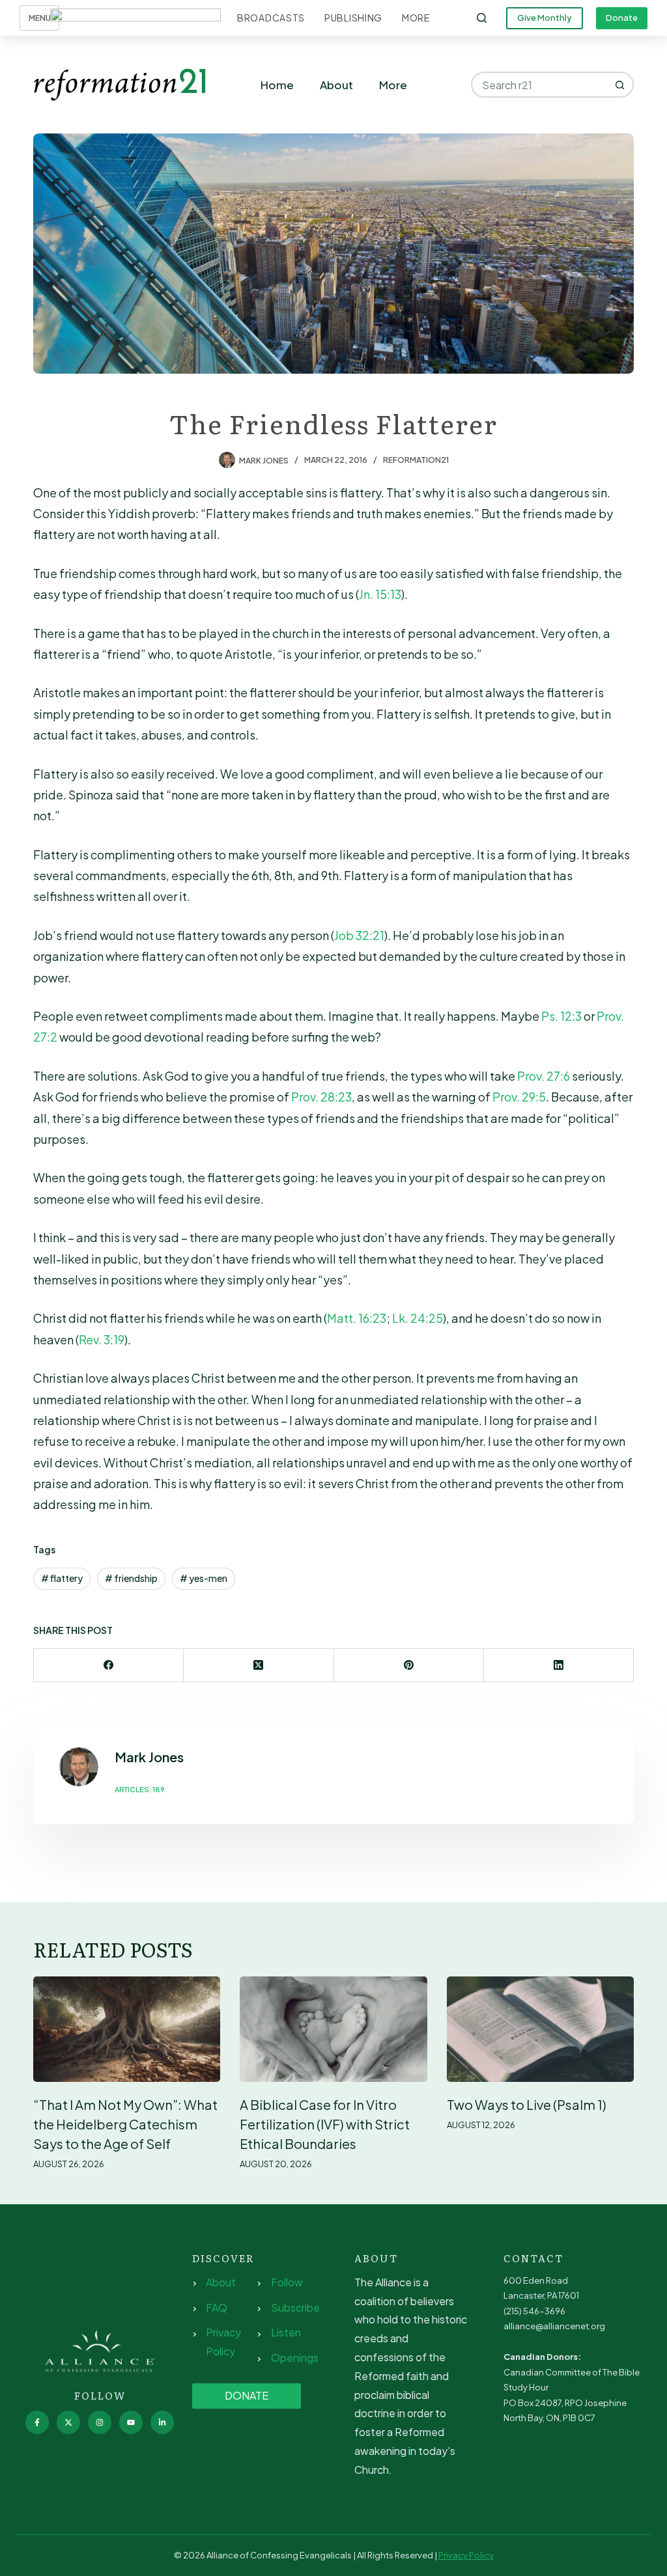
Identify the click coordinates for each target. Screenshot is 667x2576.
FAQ (217, 2307)
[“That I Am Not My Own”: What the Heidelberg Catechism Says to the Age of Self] (127, 2029)
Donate (622, 18)
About (336, 85)
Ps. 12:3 (561, 1016)
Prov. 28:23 (321, 1097)
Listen (286, 2332)
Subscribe (295, 2307)
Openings (295, 2358)
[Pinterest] (409, 1666)
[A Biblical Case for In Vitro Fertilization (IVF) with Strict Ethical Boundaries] (333, 2029)
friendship (131, 1578)
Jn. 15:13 (380, 594)
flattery (62, 1578)
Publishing (353, 18)
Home (277, 85)
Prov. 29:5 (519, 1097)
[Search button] (621, 85)
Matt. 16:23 (357, 1318)
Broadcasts (271, 18)
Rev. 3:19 (102, 1339)
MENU (40, 18)
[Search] (482, 18)
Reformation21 (416, 460)
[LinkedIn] (559, 1666)
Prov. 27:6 (544, 1076)
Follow (287, 2282)
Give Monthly (545, 18)
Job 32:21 (359, 935)
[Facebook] (109, 1666)
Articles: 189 (140, 1789)
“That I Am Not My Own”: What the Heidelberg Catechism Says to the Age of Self (125, 2124)
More (416, 18)
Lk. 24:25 (418, 1318)
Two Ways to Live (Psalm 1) (527, 2104)
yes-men (204, 1578)
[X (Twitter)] (259, 1666)
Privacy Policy (466, 2555)
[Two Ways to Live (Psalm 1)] (540, 2029)
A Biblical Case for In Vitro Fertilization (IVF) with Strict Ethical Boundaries (325, 2124)
